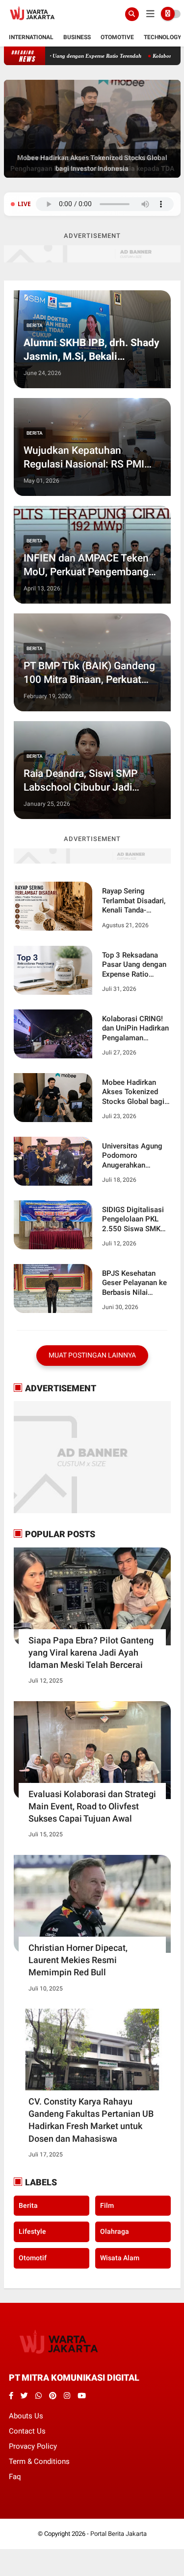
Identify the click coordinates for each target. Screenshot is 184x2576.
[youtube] (82, 2396)
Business (77, 37)
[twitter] (24, 2396)
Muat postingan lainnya (92, 1355)
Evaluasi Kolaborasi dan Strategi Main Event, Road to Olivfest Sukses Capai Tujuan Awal (92, 1806)
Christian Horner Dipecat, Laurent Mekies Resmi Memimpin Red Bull (78, 1960)
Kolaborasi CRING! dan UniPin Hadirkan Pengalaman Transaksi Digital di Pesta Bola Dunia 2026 (135, 1029)
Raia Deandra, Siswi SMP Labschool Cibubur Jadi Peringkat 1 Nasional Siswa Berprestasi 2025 (86, 781)
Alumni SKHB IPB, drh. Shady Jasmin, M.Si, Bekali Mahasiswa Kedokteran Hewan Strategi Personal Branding (92, 350)
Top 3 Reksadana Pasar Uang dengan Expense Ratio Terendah (134, 965)
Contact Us (27, 2431)
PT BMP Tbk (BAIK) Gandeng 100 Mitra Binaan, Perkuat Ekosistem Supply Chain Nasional (89, 673)
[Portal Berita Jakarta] (33, 23)
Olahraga (115, 2231)
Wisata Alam (120, 2258)
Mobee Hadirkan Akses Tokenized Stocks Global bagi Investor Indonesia (133, 1092)
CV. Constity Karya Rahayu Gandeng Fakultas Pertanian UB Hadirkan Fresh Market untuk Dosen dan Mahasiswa (91, 2120)
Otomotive (117, 37)
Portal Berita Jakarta (118, 2534)
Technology (162, 37)
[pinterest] (53, 2396)
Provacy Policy (33, 2446)
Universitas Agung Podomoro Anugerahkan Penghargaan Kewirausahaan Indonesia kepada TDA (132, 1156)
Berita (35, 325)
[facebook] (11, 2396)
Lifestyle (32, 2231)
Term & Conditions (39, 2461)
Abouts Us (26, 2416)
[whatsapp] (39, 2396)
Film (107, 2205)
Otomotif (33, 2258)
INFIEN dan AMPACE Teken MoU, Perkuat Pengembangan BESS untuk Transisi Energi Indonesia (92, 565)
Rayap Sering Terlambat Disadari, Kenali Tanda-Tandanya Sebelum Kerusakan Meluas (134, 901)
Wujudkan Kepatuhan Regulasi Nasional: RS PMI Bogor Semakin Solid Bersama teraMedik (84, 458)
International (31, 37)
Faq (15, 2477)
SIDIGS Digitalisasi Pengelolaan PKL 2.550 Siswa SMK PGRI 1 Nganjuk (133, 1220)
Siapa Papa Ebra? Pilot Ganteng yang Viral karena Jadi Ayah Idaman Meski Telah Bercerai (91, 1652)
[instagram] (67, 2396)
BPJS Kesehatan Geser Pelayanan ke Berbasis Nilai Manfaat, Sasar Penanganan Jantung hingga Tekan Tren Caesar (134, 1283)
